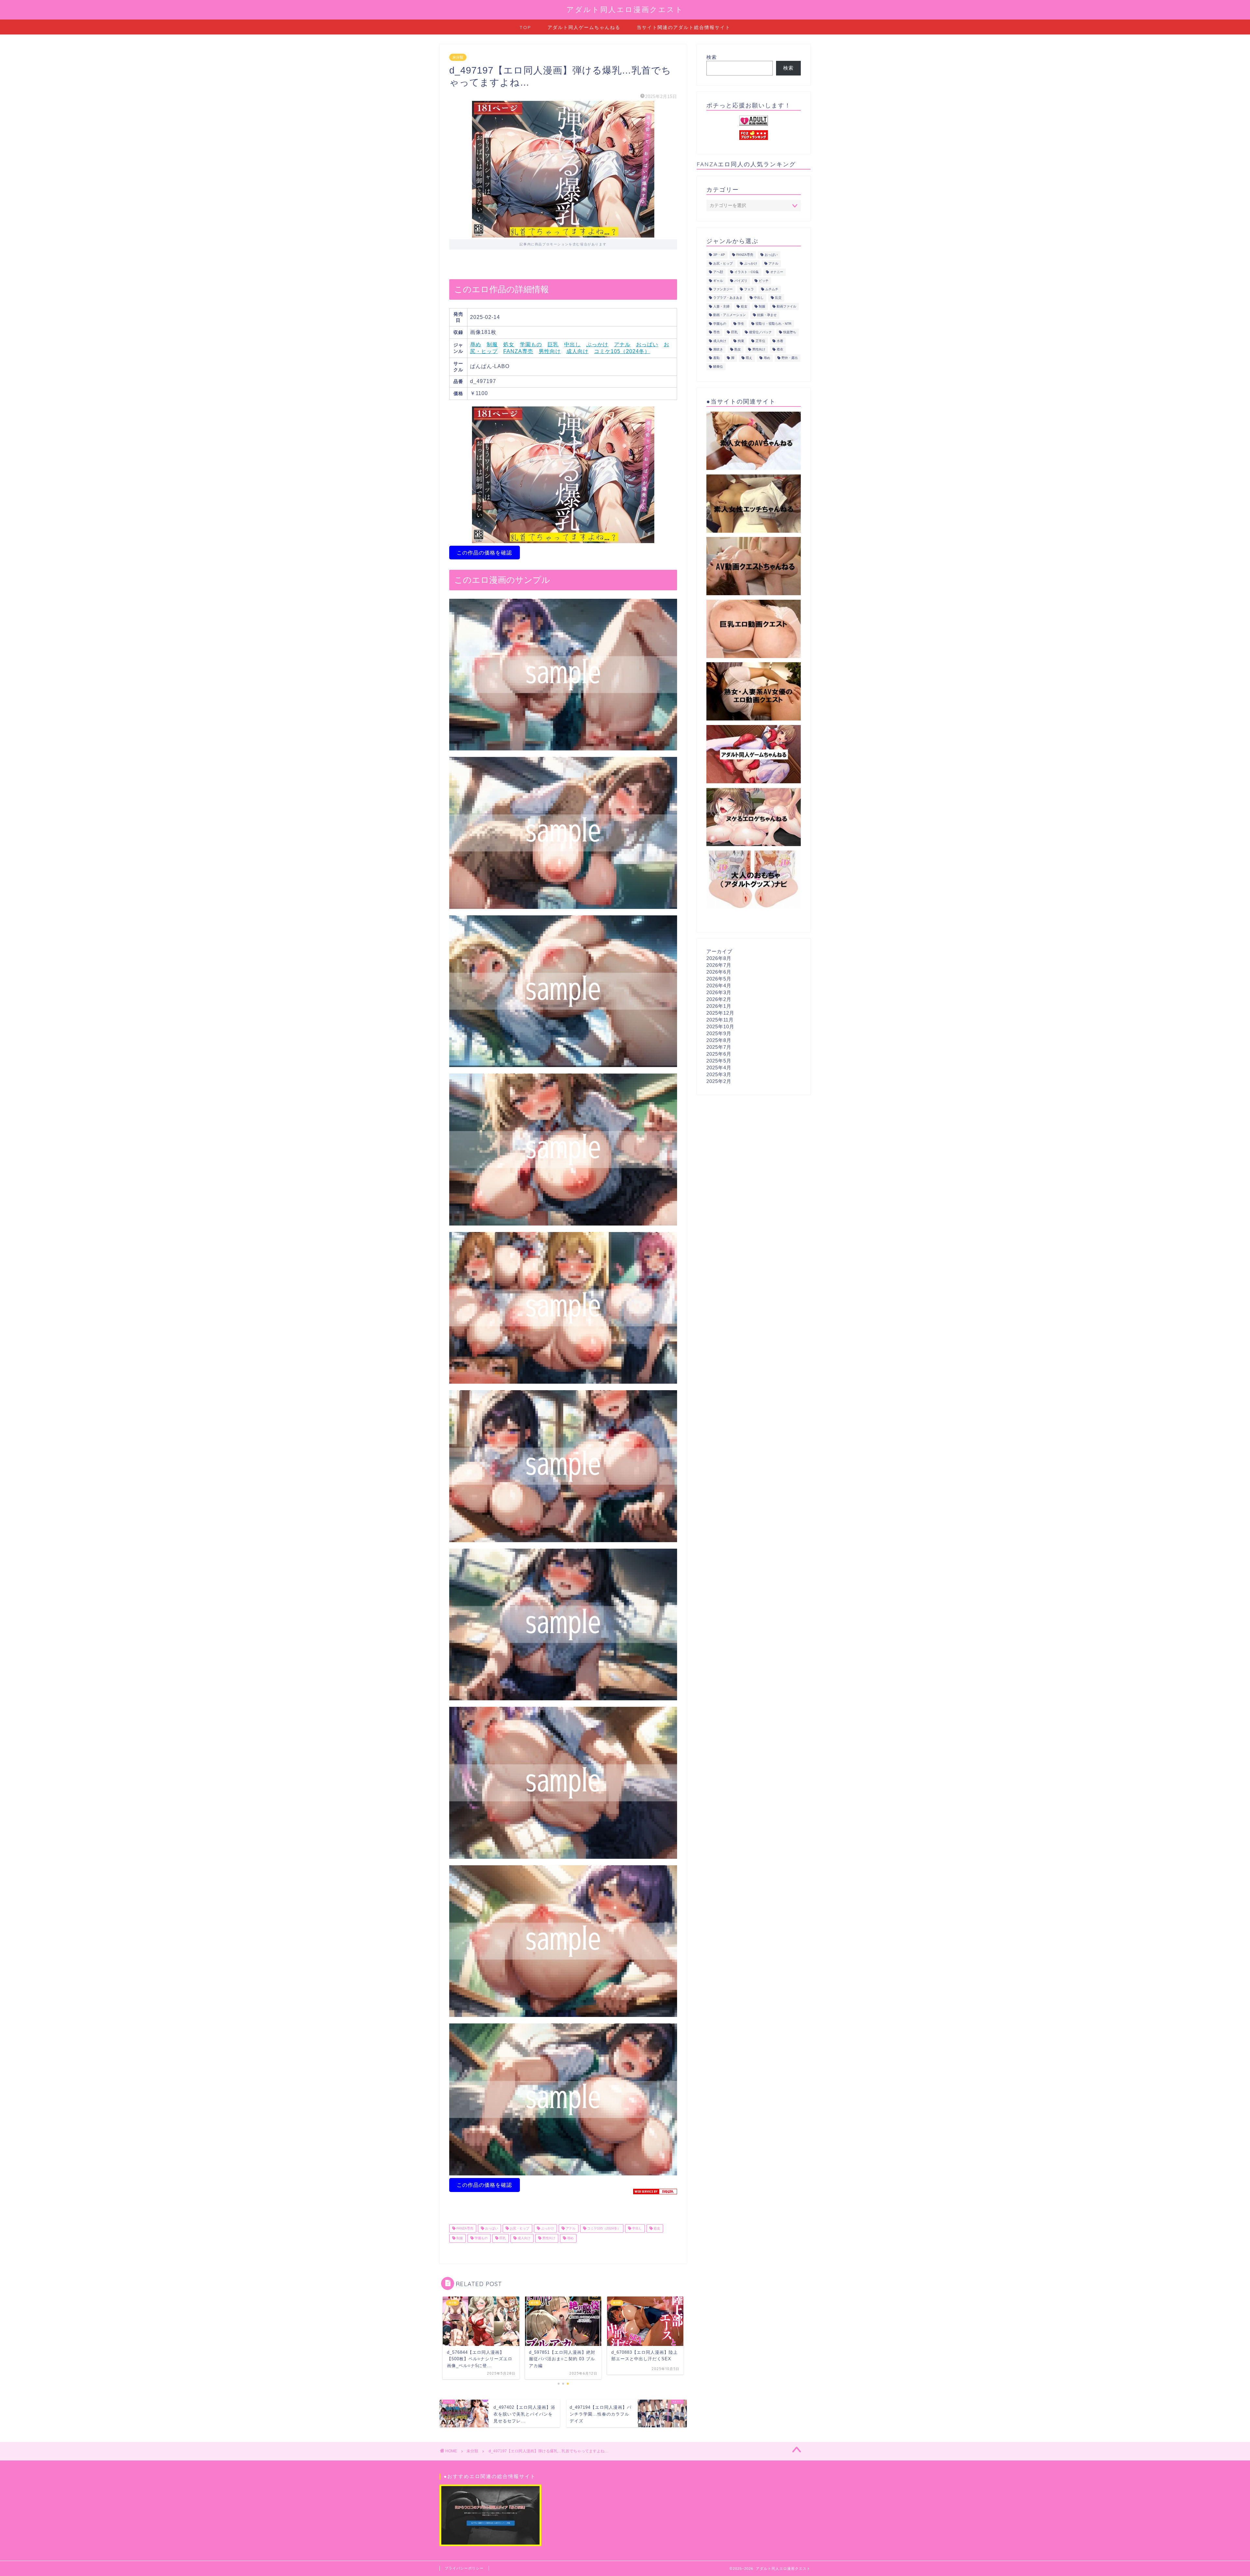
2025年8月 (719, 1040)
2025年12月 (720, 1013)
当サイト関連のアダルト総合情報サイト (684, 27)
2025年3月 (719, 1074)
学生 (741, 324)
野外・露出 (790, 358)
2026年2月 (719, 999)
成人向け (577, 351)
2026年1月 (719, 1006)
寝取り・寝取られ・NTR (773, 324)
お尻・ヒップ (519, 2228)
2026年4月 (719, 986)
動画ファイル (786, 306)
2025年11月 (720, 1020)
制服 (492, 344)
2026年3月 (719, 992)
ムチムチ (772, 289)
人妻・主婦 (721, 306)
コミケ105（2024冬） (622, 351)
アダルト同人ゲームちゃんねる (584, 27)
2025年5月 (719, 1061)
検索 (712, 57)
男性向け (550, 351)
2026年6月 (719, 972)
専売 (716, 332)
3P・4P (719, 255)
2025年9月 (719, 1033)
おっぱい (647, 344)
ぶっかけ (597, 344)
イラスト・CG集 (747, 272)
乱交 (778, 298)
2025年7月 (719, 1047)
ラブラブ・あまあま (728, 298)
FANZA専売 (518, 351)
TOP (525, 27)
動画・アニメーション (729, 315)
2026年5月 (719, 979)
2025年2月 (719, 1081)
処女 (509, 344)
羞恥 (716, 358)
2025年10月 (720, 1027)
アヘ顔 (718, 272)
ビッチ (764, 281)
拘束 (741, 341)
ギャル (718, 281)
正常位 (760, 341)
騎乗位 (718, 367)
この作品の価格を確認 (484, 553)
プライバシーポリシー (464, 2568)
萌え (749, 358)
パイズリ (741, 281)
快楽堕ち (790, 332)
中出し (572, 344)
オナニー (777, 272)
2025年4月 (719, 1068)
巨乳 (553, 344)
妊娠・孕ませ (767, 315)
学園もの (531, 344)
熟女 (738, 349)
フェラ (749, 289)
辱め (476, 344)
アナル (622, 344)
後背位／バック (760, 332)
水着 (780, 341)
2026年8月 (719, 958)
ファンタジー (723, 289)
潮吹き (718, 349)
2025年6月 (719, 1054)
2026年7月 (719, 965)
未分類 (458, 57)
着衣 (780, 349)
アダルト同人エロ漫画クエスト (625, 9)
